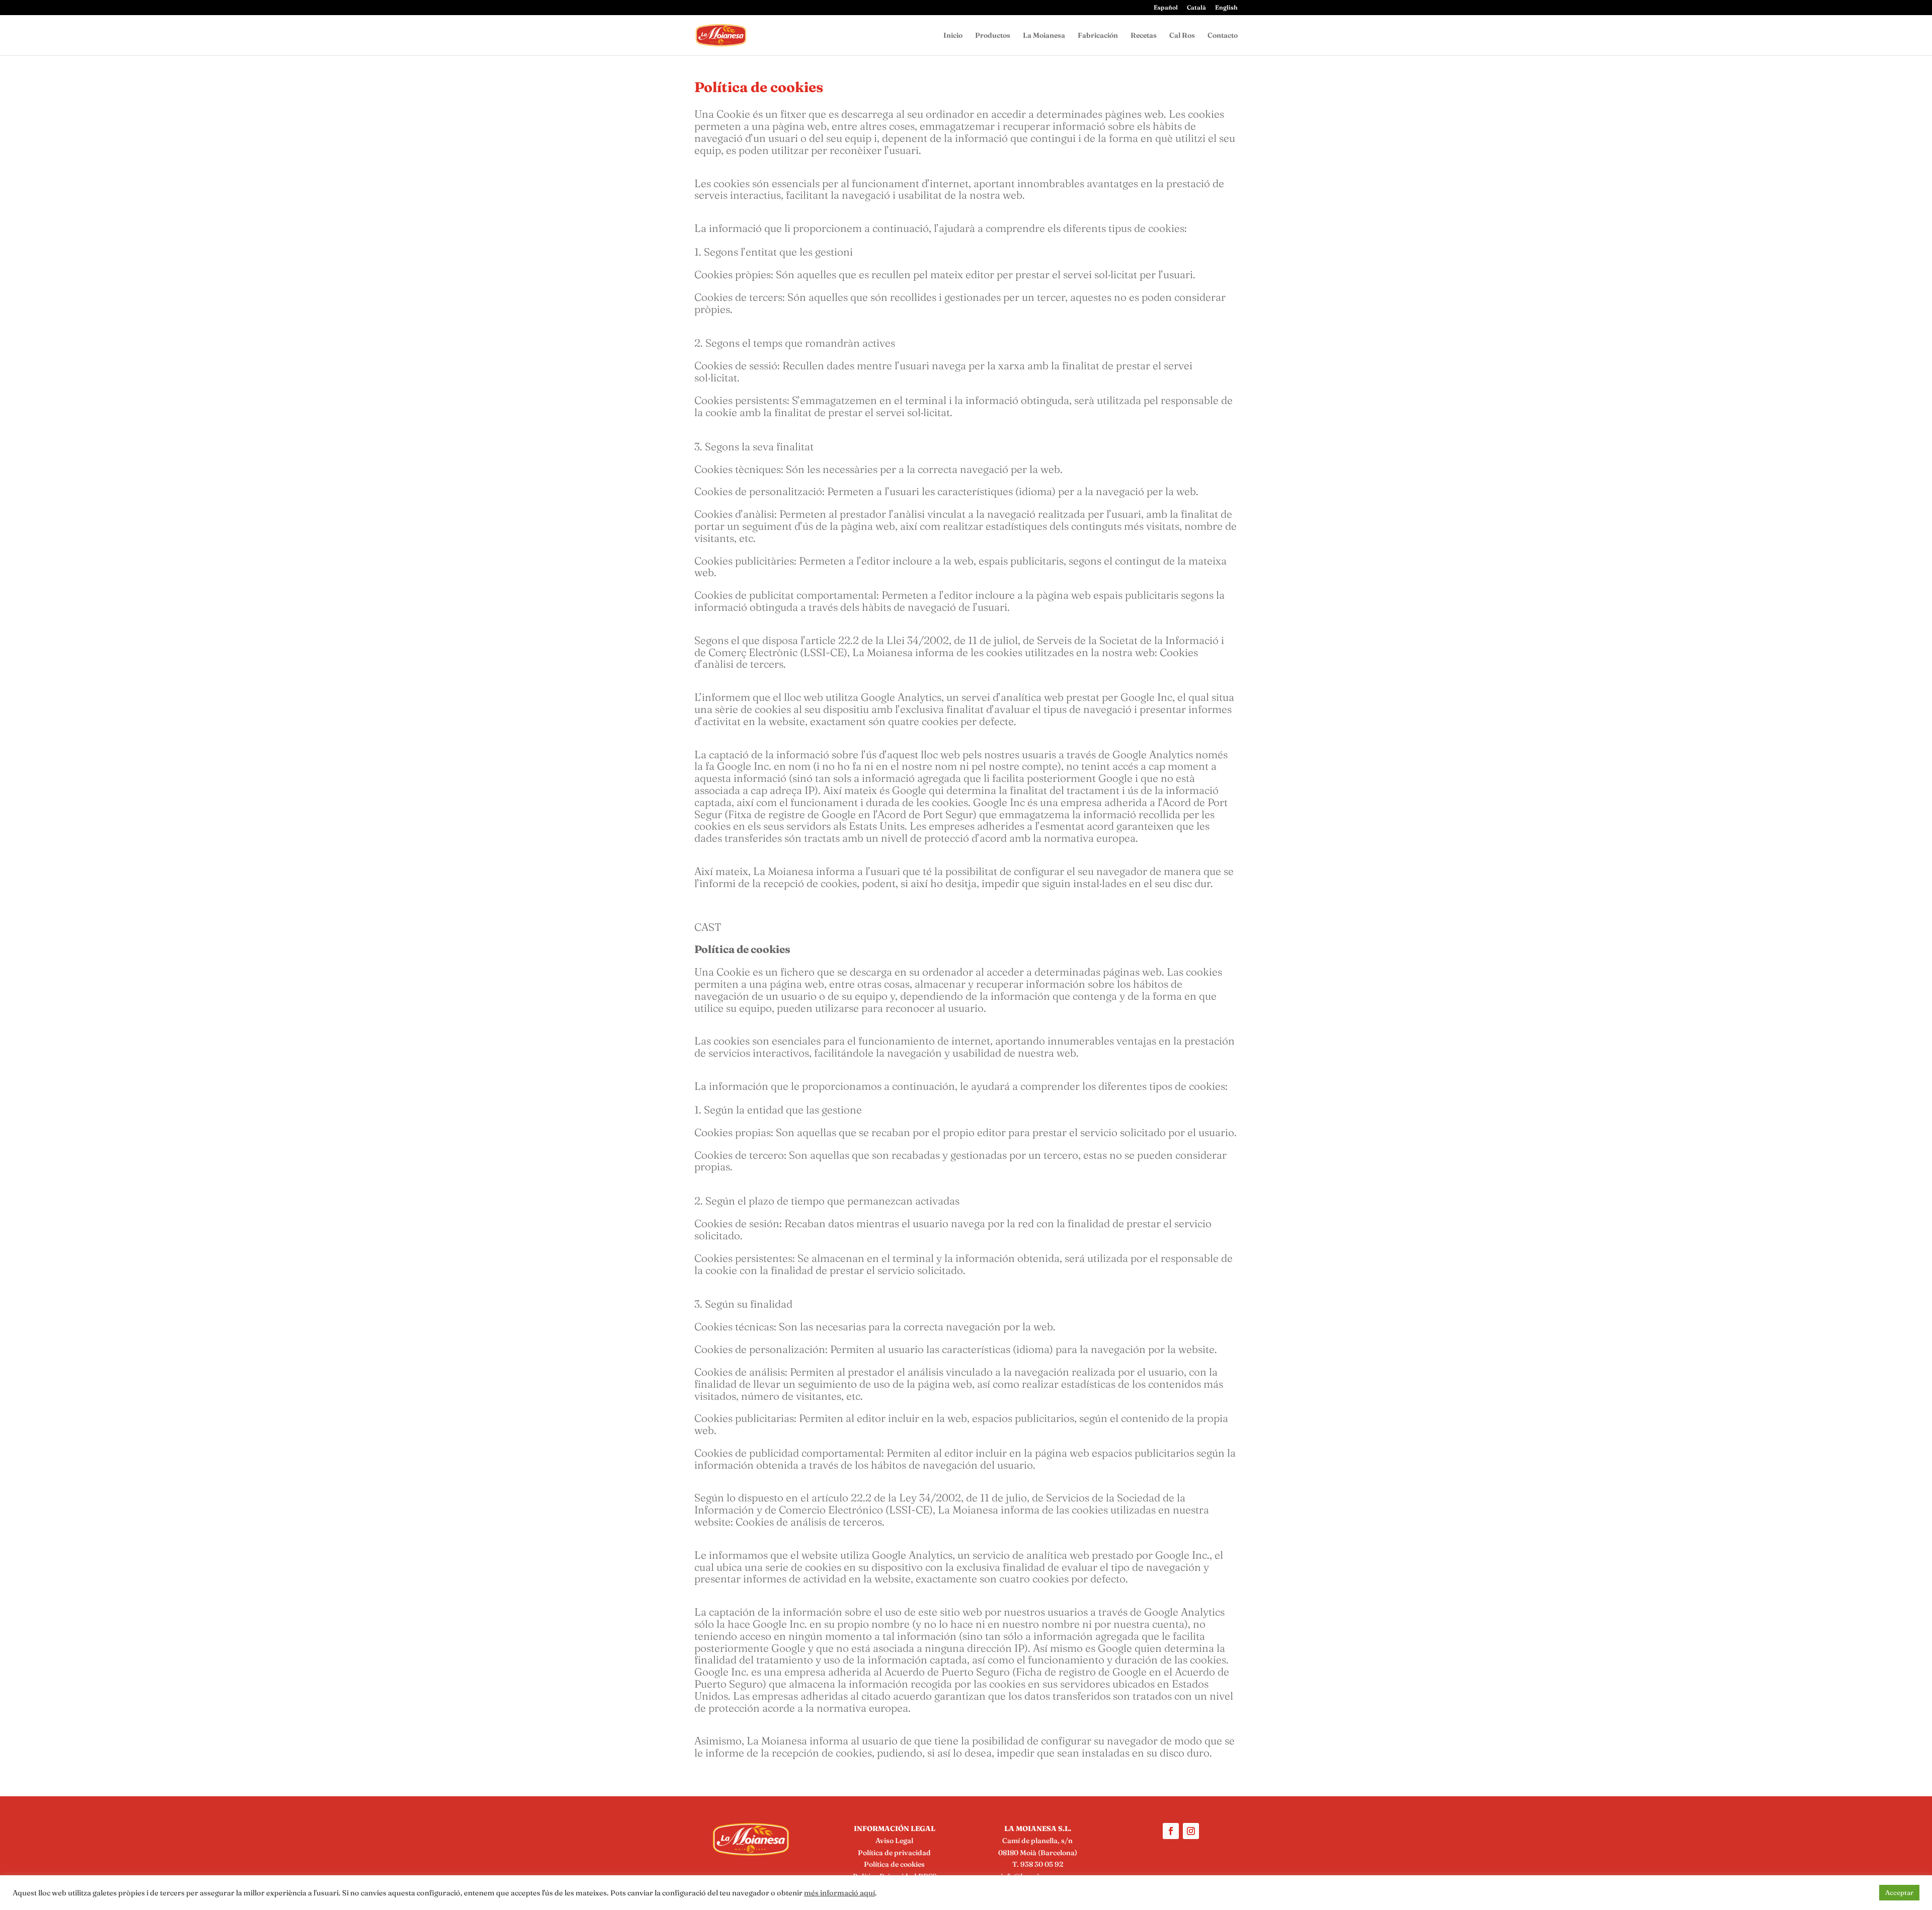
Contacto (1223, 36)
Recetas (1144, 36)
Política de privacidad (894, 1853)
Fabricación (1098, 36)
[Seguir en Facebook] (1171, 1831)
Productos (993, 36)
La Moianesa (1044, 36)
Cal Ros (1182, 36)
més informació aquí (839, 1893)
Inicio (953, 36)
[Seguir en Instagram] (1191, 1831)
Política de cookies (894, 1864)
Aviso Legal (894, 1841)
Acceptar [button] (1899, 1892)
